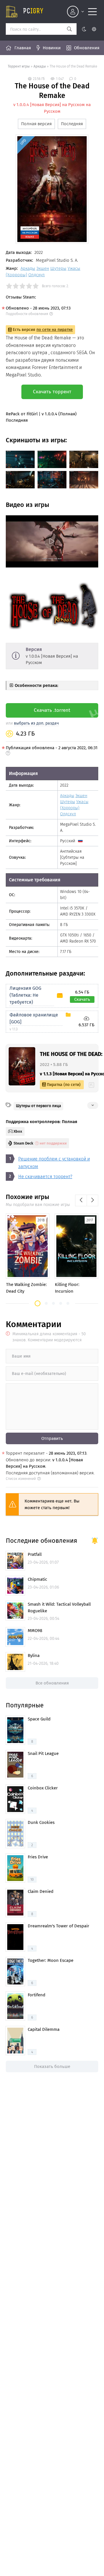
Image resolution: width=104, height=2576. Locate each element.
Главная (23, 48)
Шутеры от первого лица (38, 1106)
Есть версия (43, 330)
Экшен (43, 268)
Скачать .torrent (52, 710)
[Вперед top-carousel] (92, 1200)
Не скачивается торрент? (45, 1177)
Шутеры (58, 268)
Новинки (52, 48)
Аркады (40, 66)
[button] (38, 1303)
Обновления (87, 48)
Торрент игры (19, 66)
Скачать (82, 999)
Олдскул (37, 275)
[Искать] (69, 29)
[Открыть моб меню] (92, 12)
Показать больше (52, 2066)
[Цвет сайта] (89, 29)
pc (33, 12)
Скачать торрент (52, 392)
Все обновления (52, 1683)
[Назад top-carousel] (81, 1200)
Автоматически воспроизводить (40, 563)
